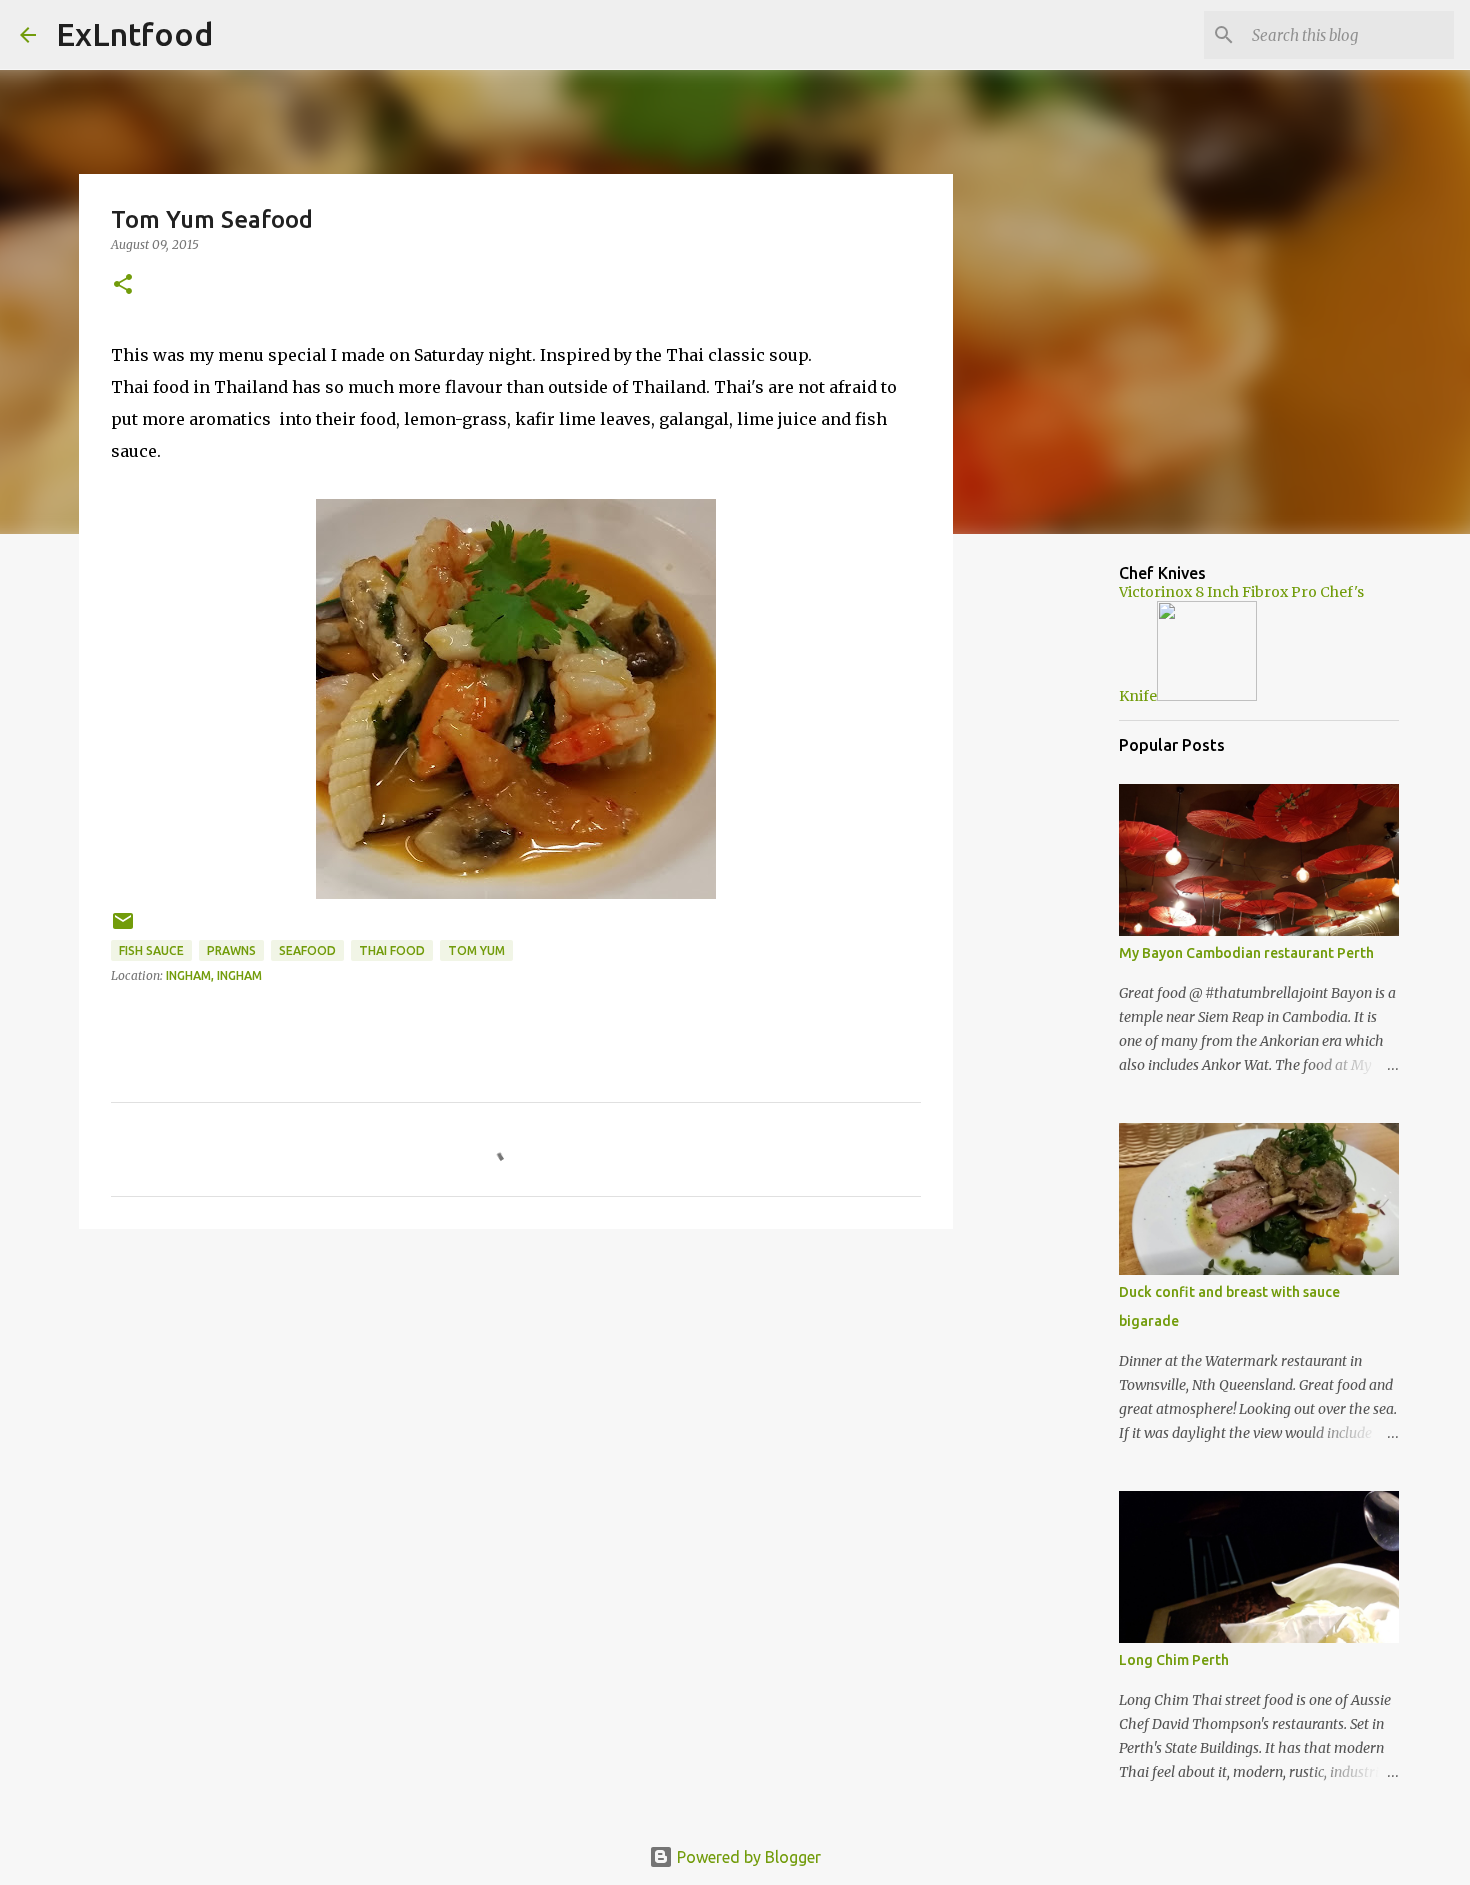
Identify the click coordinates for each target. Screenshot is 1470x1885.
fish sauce (151, 950)
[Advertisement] (516, 1399)
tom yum (476, 950)
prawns (231, 950)
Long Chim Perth (1174, 1660)
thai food (392, 950)
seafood (307, 950)
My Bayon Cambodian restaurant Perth (1246, 953)
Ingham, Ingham (214, 975)
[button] (123, 285)
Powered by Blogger (747, 1857)
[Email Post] (123, 928)
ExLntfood (134, 34)
